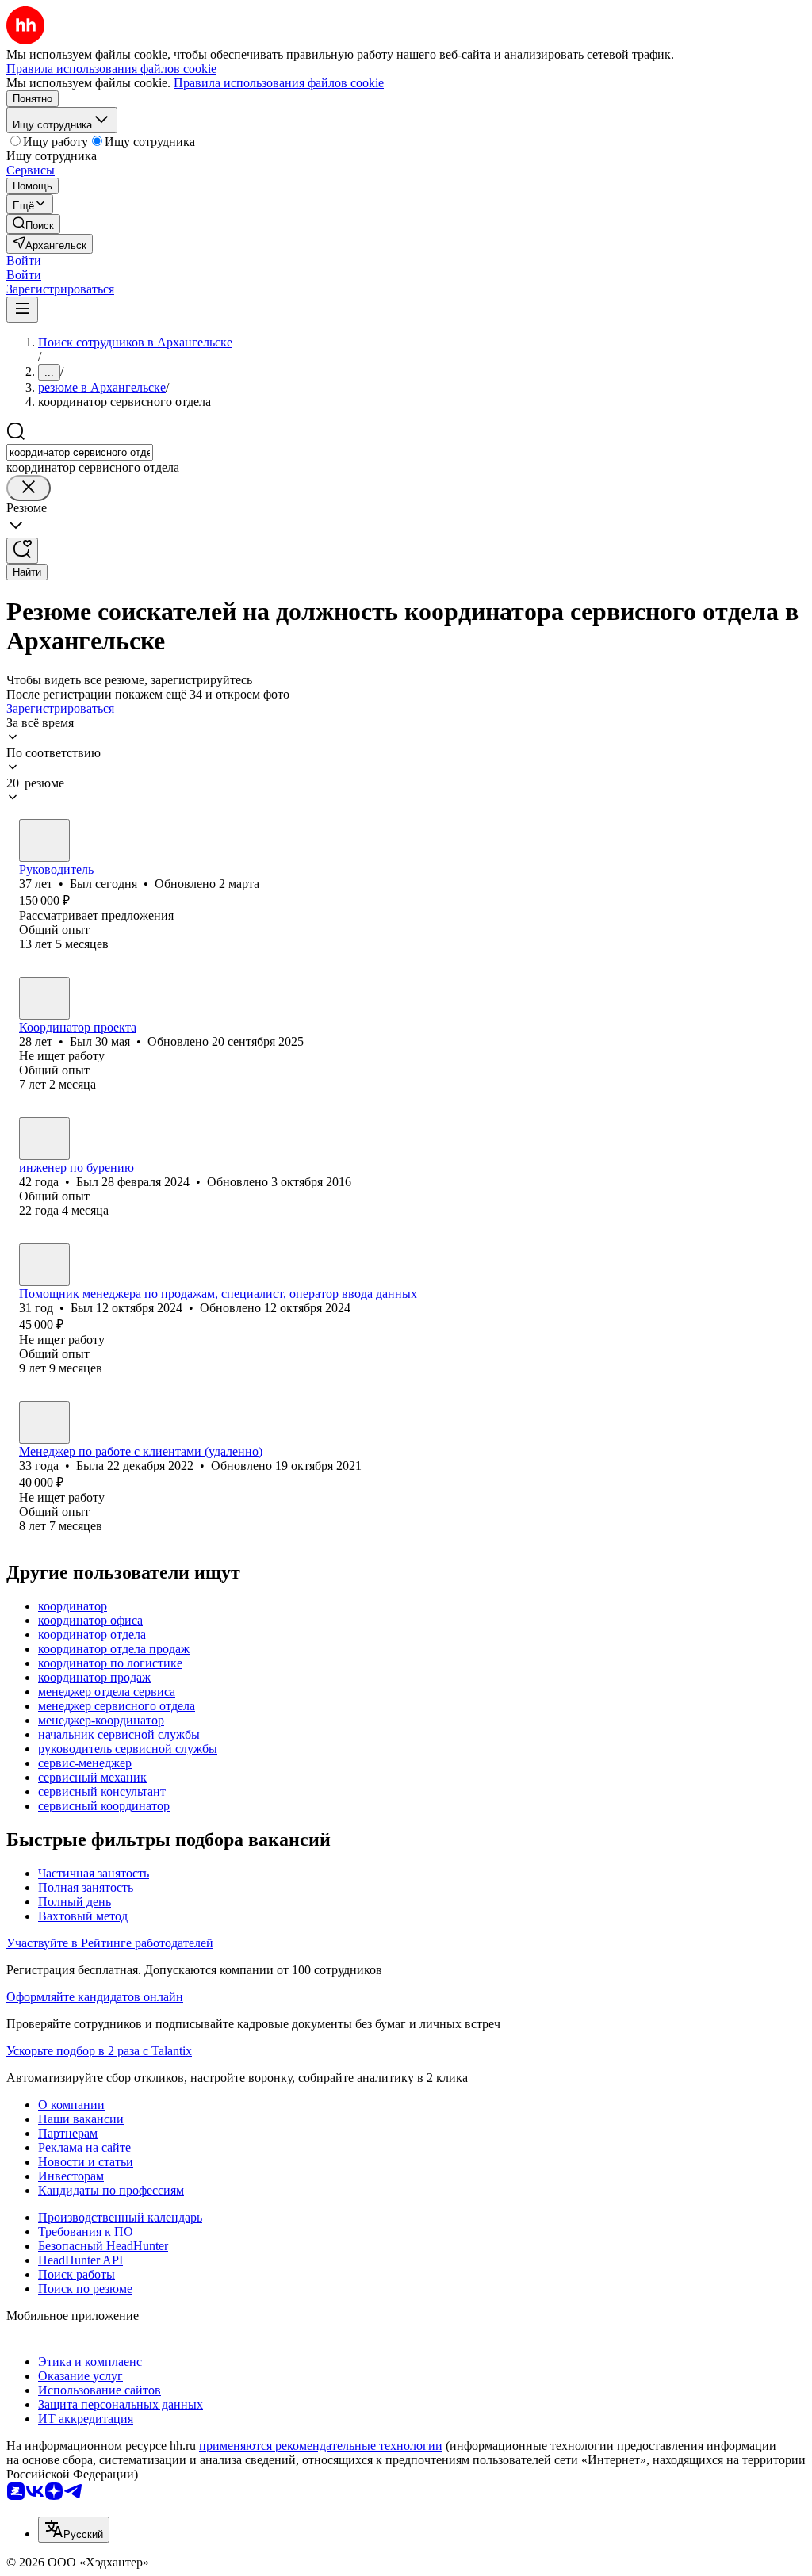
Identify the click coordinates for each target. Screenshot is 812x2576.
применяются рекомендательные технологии (321, 2446)
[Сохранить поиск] (22, 551)
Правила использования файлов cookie (279, 83)
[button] (24, 260)
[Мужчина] (44, 840)
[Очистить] (29, 488)
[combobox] (80, 452)
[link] (33, 224)
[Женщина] (44, 1422)
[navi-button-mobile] (22, 310)
